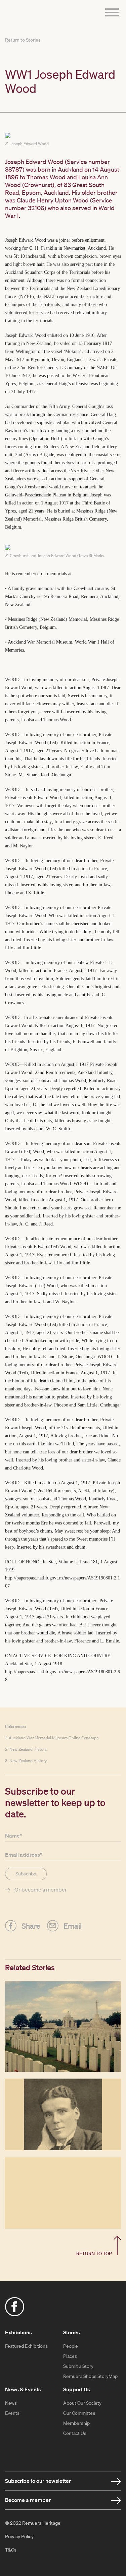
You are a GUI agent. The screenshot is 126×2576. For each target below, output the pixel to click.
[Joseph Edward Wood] (63, 136)
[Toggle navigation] (110, 13)
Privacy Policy (19, 2536)
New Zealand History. (28, 1749)
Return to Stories (23, 40)
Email (73, 1925)
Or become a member (41, 1890)
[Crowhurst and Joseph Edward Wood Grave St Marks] (63, 548)
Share (31, 1925)
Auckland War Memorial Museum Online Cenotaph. (54, 1738)
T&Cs (11, 2550)
